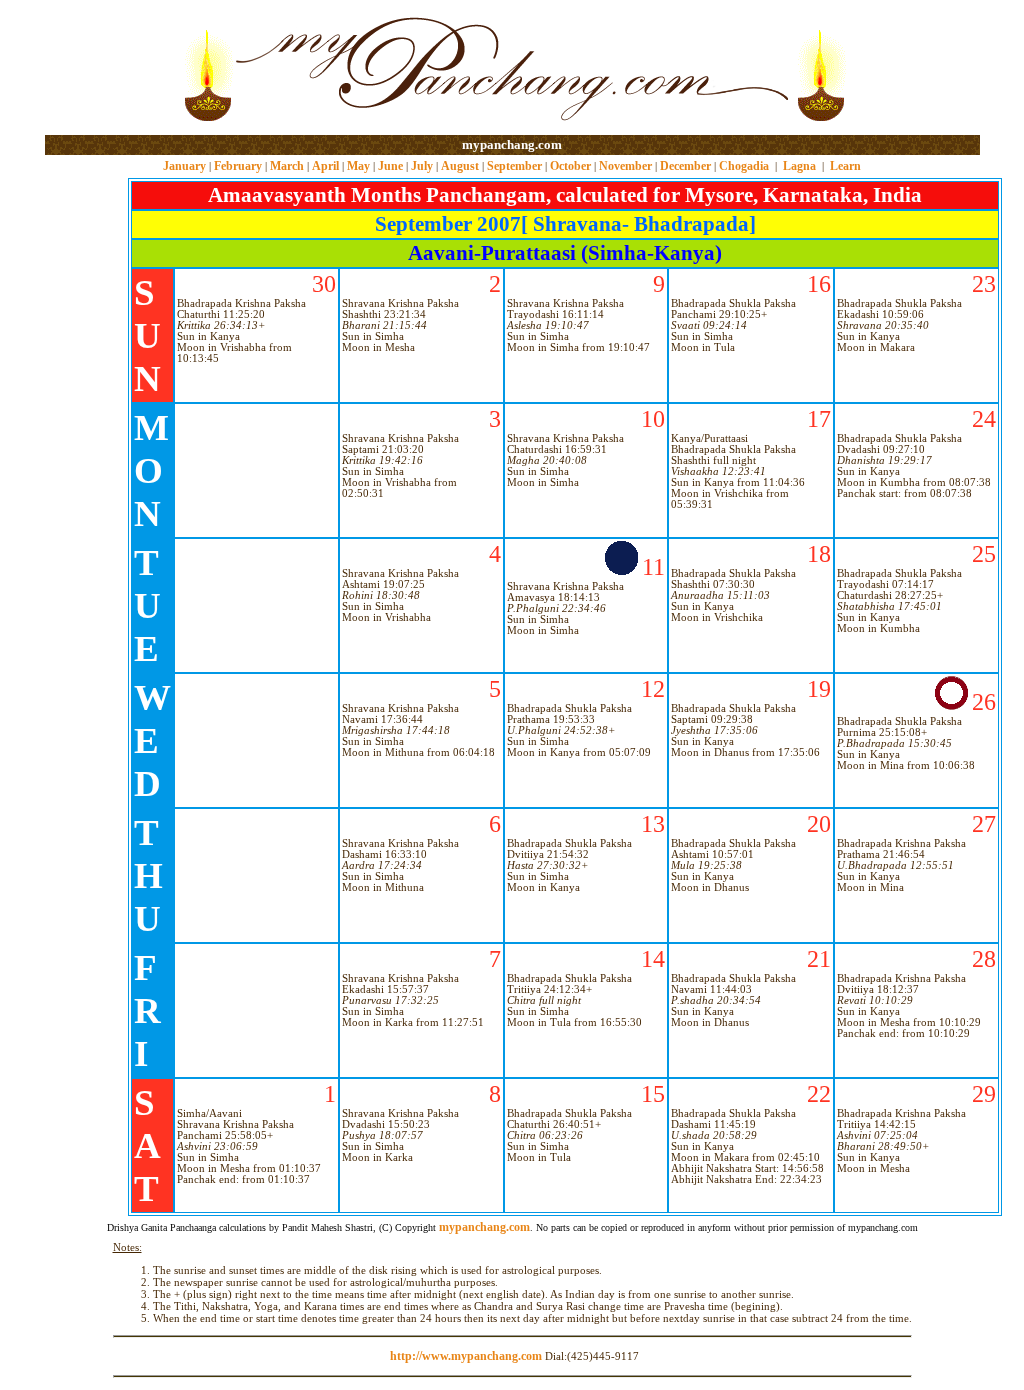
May (358, 166)
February (238, 166)
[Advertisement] (109, 68)
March (287, 166)
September (514, 166)
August (460, 166)
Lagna (799, 166)
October (570, 166)
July (422, 166)
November (625, 166)
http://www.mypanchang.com (466, 1356)
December (685, 166)
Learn (845, 166)
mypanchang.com (512, 144)
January (184, 166)
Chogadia (744, 166)
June (390, 166)
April (325, 166)
